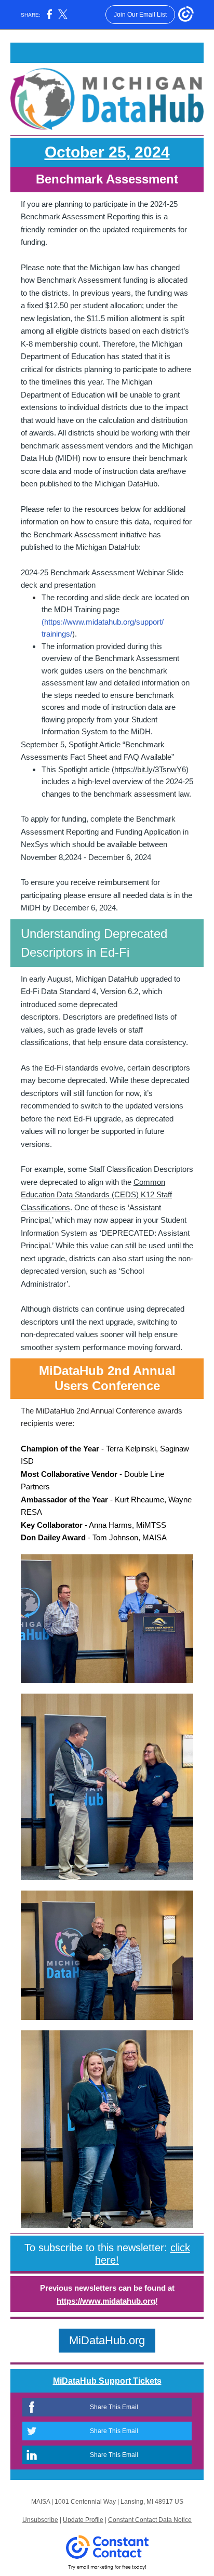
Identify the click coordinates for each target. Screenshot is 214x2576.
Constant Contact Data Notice (150, 2520)
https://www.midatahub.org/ (107, 2301)
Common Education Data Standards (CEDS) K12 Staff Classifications (96, 1195)
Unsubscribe (40, 2520)
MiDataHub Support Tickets (107, 2381)
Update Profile (83, 2520)
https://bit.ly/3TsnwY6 (150, 769)
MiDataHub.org (107, 2340)
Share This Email (114, 2407)
